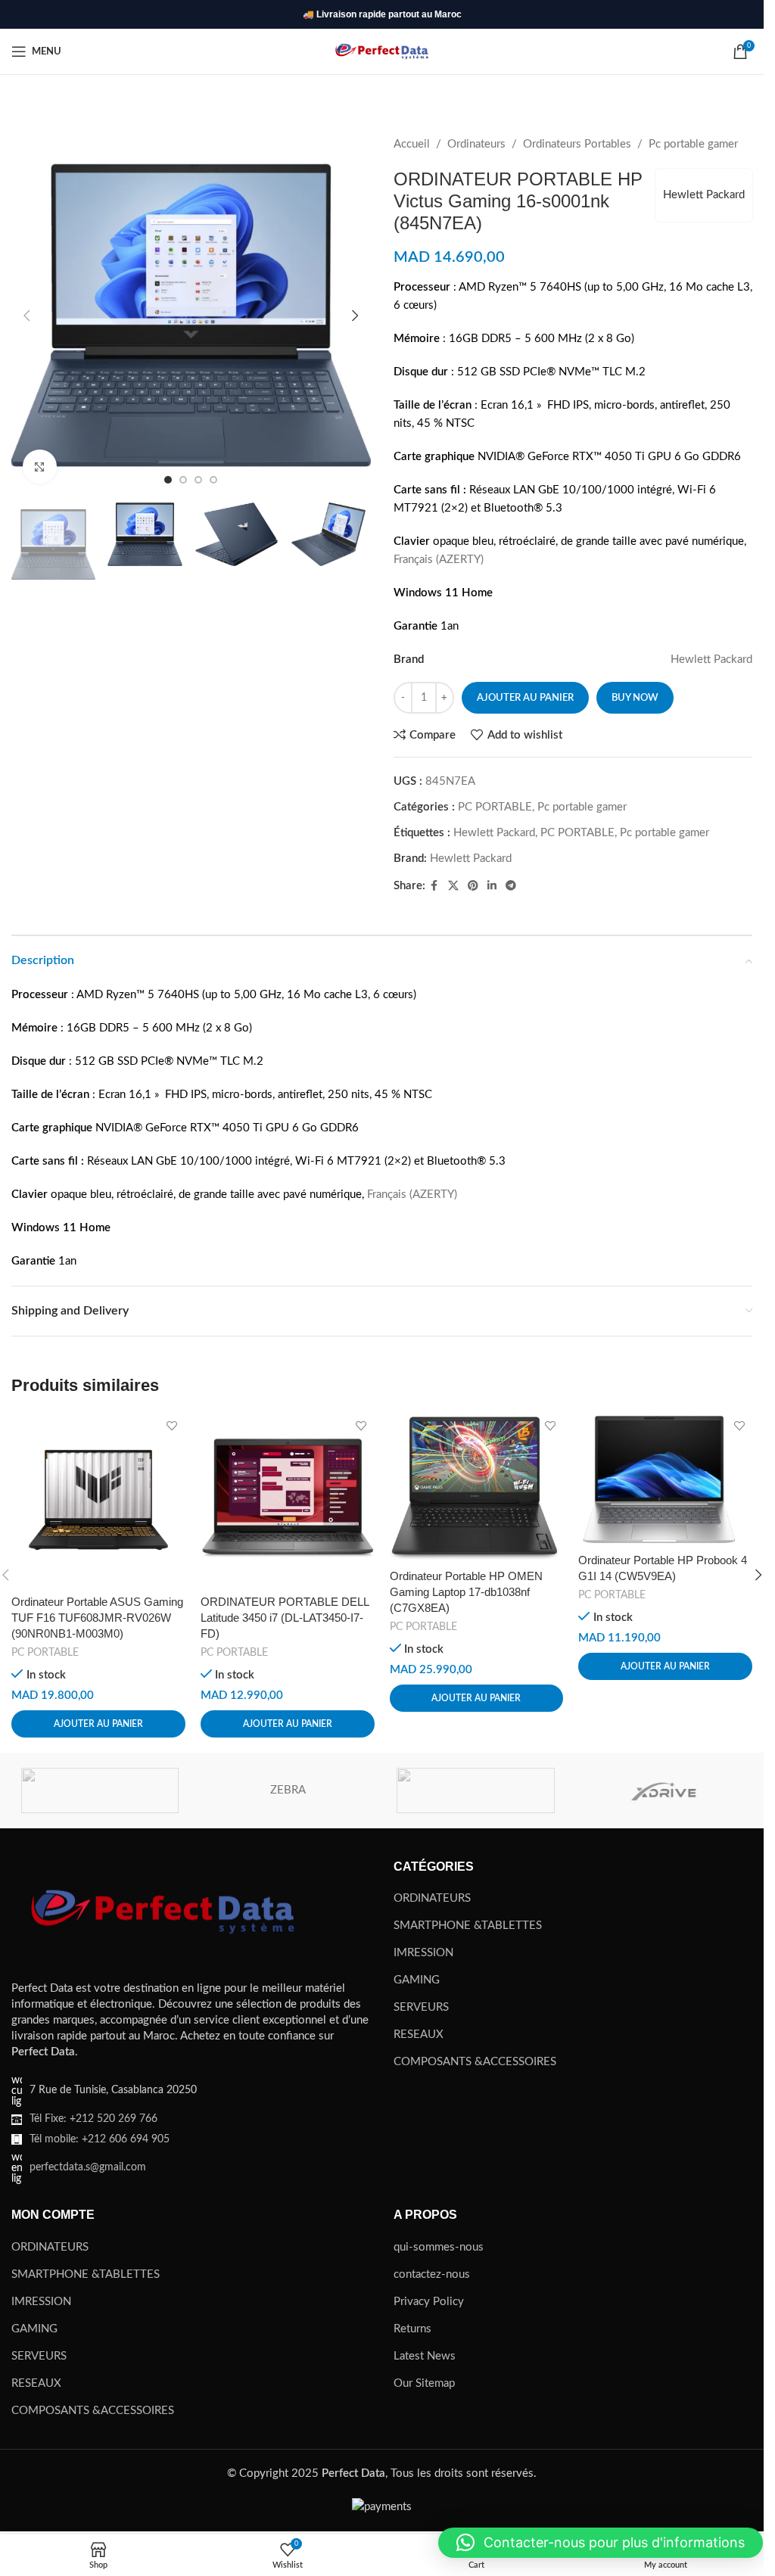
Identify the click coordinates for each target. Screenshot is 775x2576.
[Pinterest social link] (473, 886)
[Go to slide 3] (198, 480)
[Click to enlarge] (40, 467)
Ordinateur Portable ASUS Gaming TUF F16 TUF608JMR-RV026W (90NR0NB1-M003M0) (97, 1618)
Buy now (635, 698)
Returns (412, 2329)
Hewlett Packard (704, 195)
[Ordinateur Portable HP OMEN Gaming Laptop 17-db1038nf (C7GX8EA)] (477, 1487)
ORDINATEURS (432, 1898)
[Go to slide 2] (183, 480)
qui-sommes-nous (439, 2247)
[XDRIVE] (664, 1790)
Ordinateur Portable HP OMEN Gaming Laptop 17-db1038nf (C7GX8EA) (466, 1592)
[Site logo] (382, 51)
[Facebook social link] (434, 886)
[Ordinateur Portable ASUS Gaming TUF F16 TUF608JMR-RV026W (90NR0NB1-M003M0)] (98, 1500)
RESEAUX (419, 2035)
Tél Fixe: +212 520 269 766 (93, 2119)
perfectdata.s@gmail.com (88, 2167)
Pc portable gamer (693, 144)
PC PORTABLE (495, 807)
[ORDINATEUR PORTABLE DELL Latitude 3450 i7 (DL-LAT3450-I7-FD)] (288, 1500)
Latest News (425, 2356)
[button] (26, 316)
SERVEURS (421, 2007)
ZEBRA (288, 1790)
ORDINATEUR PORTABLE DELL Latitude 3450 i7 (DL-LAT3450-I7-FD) (285, 1618)
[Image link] (163, 1911)
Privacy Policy (429, 2302)
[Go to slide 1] (168, 480)
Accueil (412, 144)
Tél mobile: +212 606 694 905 (100, 2139)
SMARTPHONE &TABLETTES (468, 1926)
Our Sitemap (424, 2383)
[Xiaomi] (475, 1790)
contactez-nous (432, 2274)
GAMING (417, 1980)
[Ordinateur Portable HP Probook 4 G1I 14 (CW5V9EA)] (665, 1479)
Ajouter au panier (525, 698)
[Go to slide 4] (213, 480)
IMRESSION (423, 1953)
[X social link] (453, 886)
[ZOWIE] (100, 1790)
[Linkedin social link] (492, 886)
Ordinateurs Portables (577, 144)
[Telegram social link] (511, 886)
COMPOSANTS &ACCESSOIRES (475, 2062)
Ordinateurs (476, 144)
